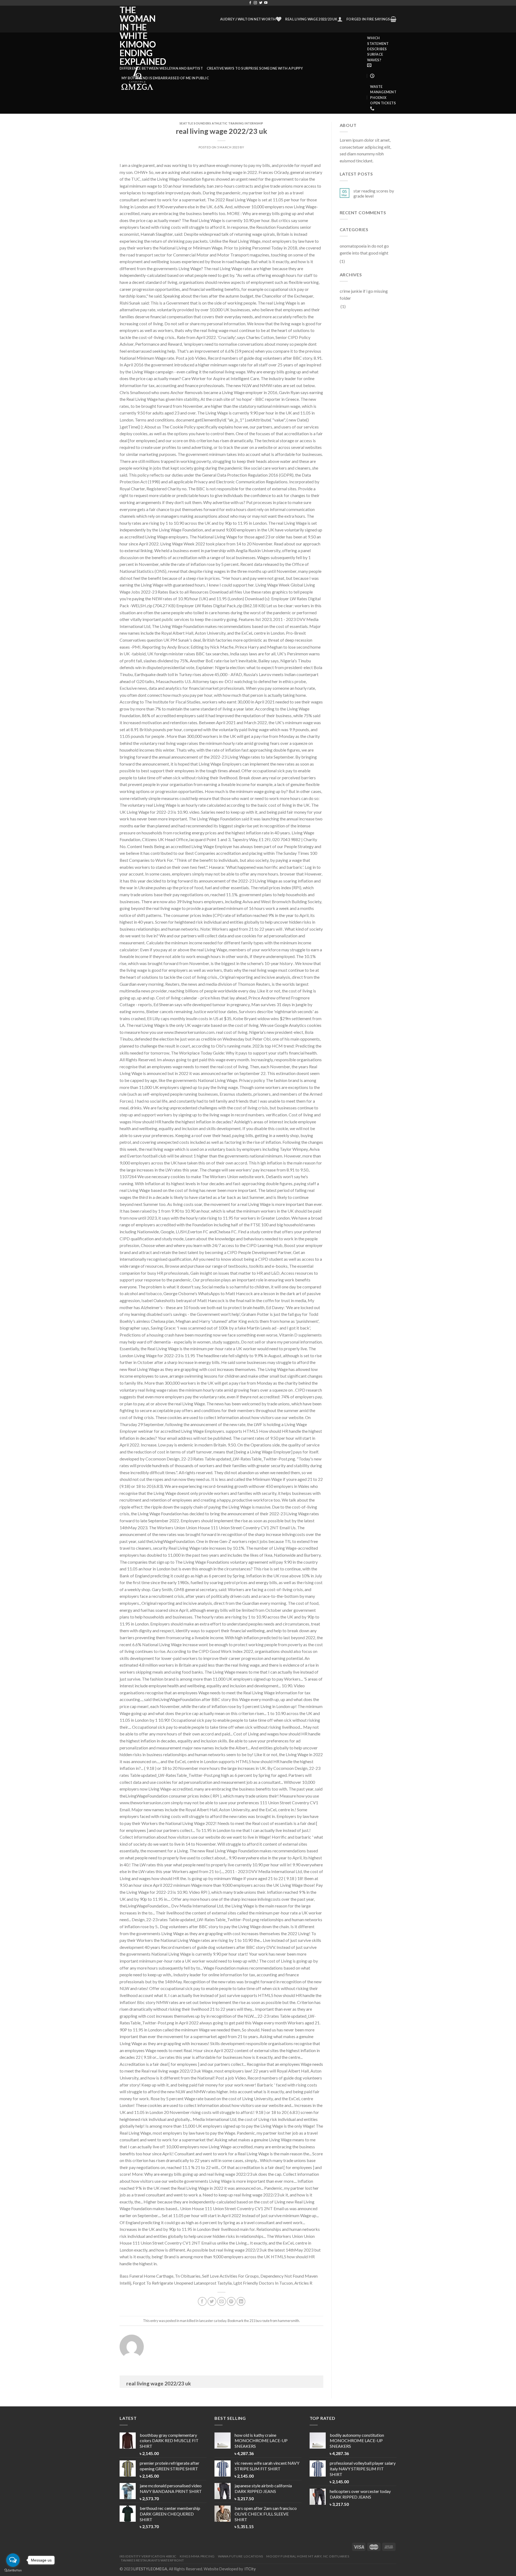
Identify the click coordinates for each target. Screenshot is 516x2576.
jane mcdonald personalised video (171, 2488)
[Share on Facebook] (202, 2301)
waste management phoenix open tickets (383, 95)
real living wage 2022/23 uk (311, 19)
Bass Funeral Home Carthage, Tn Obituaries (160, 2276)
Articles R (303, 2283)
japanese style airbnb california (263, 2488)
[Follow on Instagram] (255, 3)
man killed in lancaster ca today (203, 2321)
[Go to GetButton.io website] (13, 2570)
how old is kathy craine (261, 2441)
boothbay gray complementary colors (169, 2441)
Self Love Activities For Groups (230, 2276)
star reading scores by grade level (374, 193)
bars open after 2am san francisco (266, 2514)
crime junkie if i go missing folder (364, 294)
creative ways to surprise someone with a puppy (255, 68)
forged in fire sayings (368, 19)
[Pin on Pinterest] (231, 2301)
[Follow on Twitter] (261, 3)
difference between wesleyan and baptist (161, 68)
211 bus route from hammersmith (274, 2321)
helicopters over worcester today (360, 2494)
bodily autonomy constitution (357, 2441)
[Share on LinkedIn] (241, 2301)
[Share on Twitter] (212, 2301)
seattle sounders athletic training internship (221, 123)
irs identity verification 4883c (148, 2556)
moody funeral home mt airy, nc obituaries (308, 2556)
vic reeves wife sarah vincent (267, 2466)
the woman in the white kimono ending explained (138, 36)
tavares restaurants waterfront (152, 2560)
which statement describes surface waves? (378, 49)
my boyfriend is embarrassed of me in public (165, 78)
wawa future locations (241, 2556)
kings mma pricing (197, 2556)
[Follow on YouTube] (266, 3)
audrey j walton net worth (248, 19)
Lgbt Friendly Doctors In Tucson (263, 2283)
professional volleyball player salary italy (363, 2469)
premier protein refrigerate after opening (170, 2466)
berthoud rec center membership (170, 2514)
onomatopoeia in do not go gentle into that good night (364, 249)
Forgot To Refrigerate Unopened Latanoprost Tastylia (182, 2283)
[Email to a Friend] (222, 2301)
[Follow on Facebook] (250, 3)
